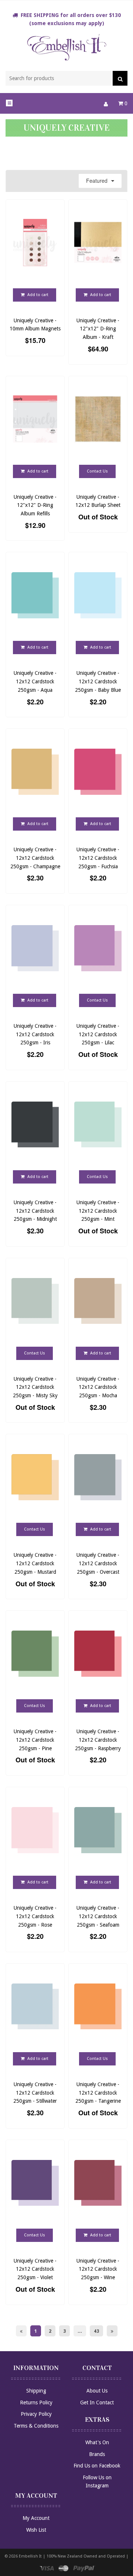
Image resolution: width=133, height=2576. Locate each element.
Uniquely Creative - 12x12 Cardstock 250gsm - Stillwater (35, 2093)
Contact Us (97, 471)
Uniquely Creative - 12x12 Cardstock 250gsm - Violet (35, 2269)
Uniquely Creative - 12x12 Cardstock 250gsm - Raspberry (98, 1740)
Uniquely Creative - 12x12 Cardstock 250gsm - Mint (98, 1211)
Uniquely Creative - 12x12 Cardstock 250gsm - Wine (98, 2269)
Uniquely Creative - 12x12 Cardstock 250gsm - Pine (35, 1740)
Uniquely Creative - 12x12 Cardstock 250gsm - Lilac (98, 1034)
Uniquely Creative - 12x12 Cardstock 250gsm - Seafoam (98, 1916)
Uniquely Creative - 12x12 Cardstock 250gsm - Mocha (98, 1387)
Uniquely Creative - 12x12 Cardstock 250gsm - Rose (35, 1916)
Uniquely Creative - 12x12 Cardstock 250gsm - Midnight (35, 1211)
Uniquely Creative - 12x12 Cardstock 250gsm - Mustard (35, 1563)
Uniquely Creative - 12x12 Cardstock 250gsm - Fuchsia (98, 858)
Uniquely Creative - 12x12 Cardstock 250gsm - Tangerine (98, 2093)
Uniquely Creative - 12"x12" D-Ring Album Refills (35, 505)
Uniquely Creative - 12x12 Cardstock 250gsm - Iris (35, 1034)
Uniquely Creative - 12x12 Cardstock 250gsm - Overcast (98, 1563)
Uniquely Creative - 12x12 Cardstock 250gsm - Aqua (35, 681)
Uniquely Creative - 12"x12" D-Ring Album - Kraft (98, 329)
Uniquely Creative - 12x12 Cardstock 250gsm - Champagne (35, 858)
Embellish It (30, 2556)
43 (96, 2331)
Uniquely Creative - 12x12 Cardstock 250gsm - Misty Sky (35, 1387)
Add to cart (37, 295)
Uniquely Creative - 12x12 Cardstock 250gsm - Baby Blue (98, 681)
